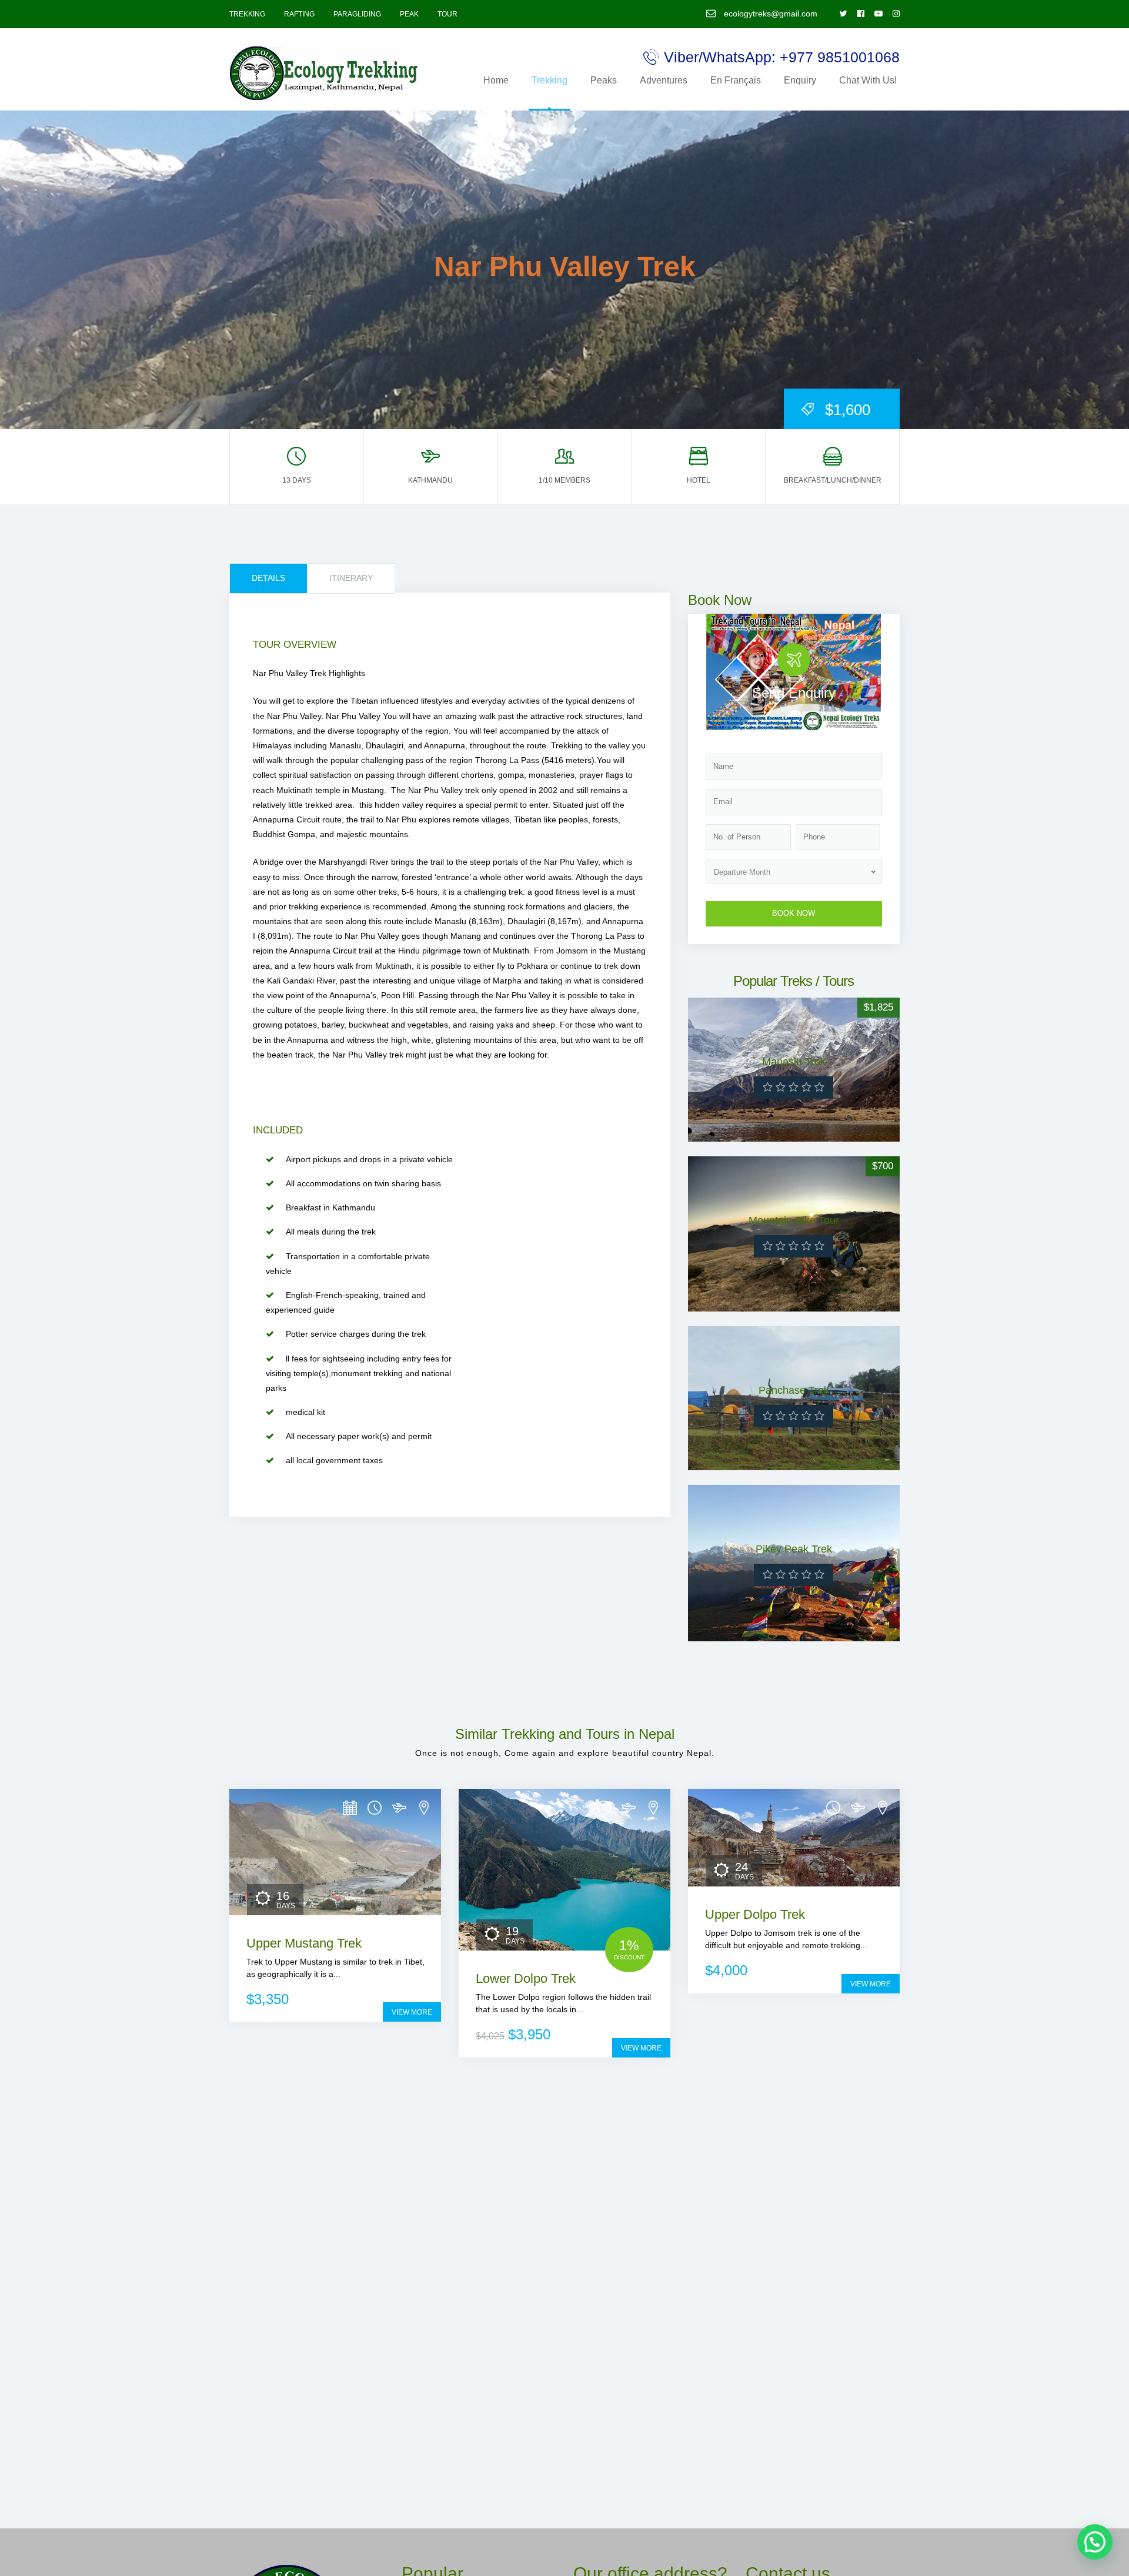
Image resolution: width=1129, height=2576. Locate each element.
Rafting (299, 14)
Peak (409, 14)
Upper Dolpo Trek (755, 1914)
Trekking (247, 14)
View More (412, 2012)
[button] (1095, 2542)
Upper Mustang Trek (304, 1943)
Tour (447, 14)
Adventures (664, 80)
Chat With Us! (868, 80)
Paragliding (357, 14)
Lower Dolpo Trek (526, 1978)
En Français (736, 80)
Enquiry (800, 80)
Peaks (604, 80)
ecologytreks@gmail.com (769, 14)
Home (496, 80)
